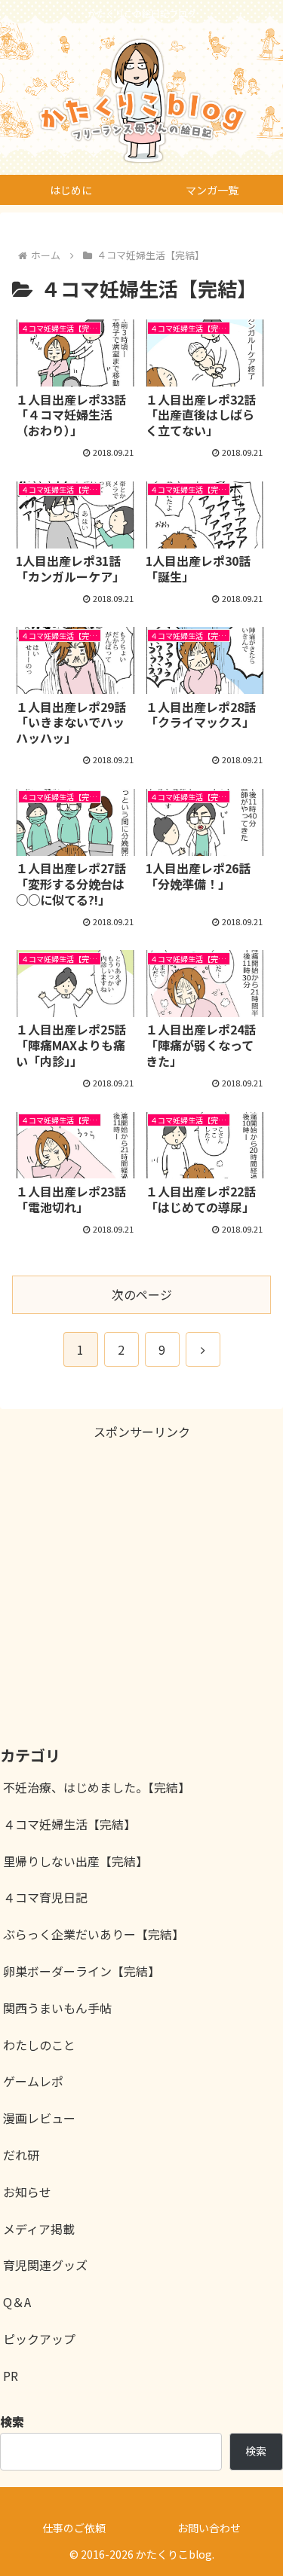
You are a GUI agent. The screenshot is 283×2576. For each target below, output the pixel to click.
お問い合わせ (209, 2528)
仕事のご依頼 (74, 2528)
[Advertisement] (141, 1584)
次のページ (142, 1294)
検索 (256, 2451)
